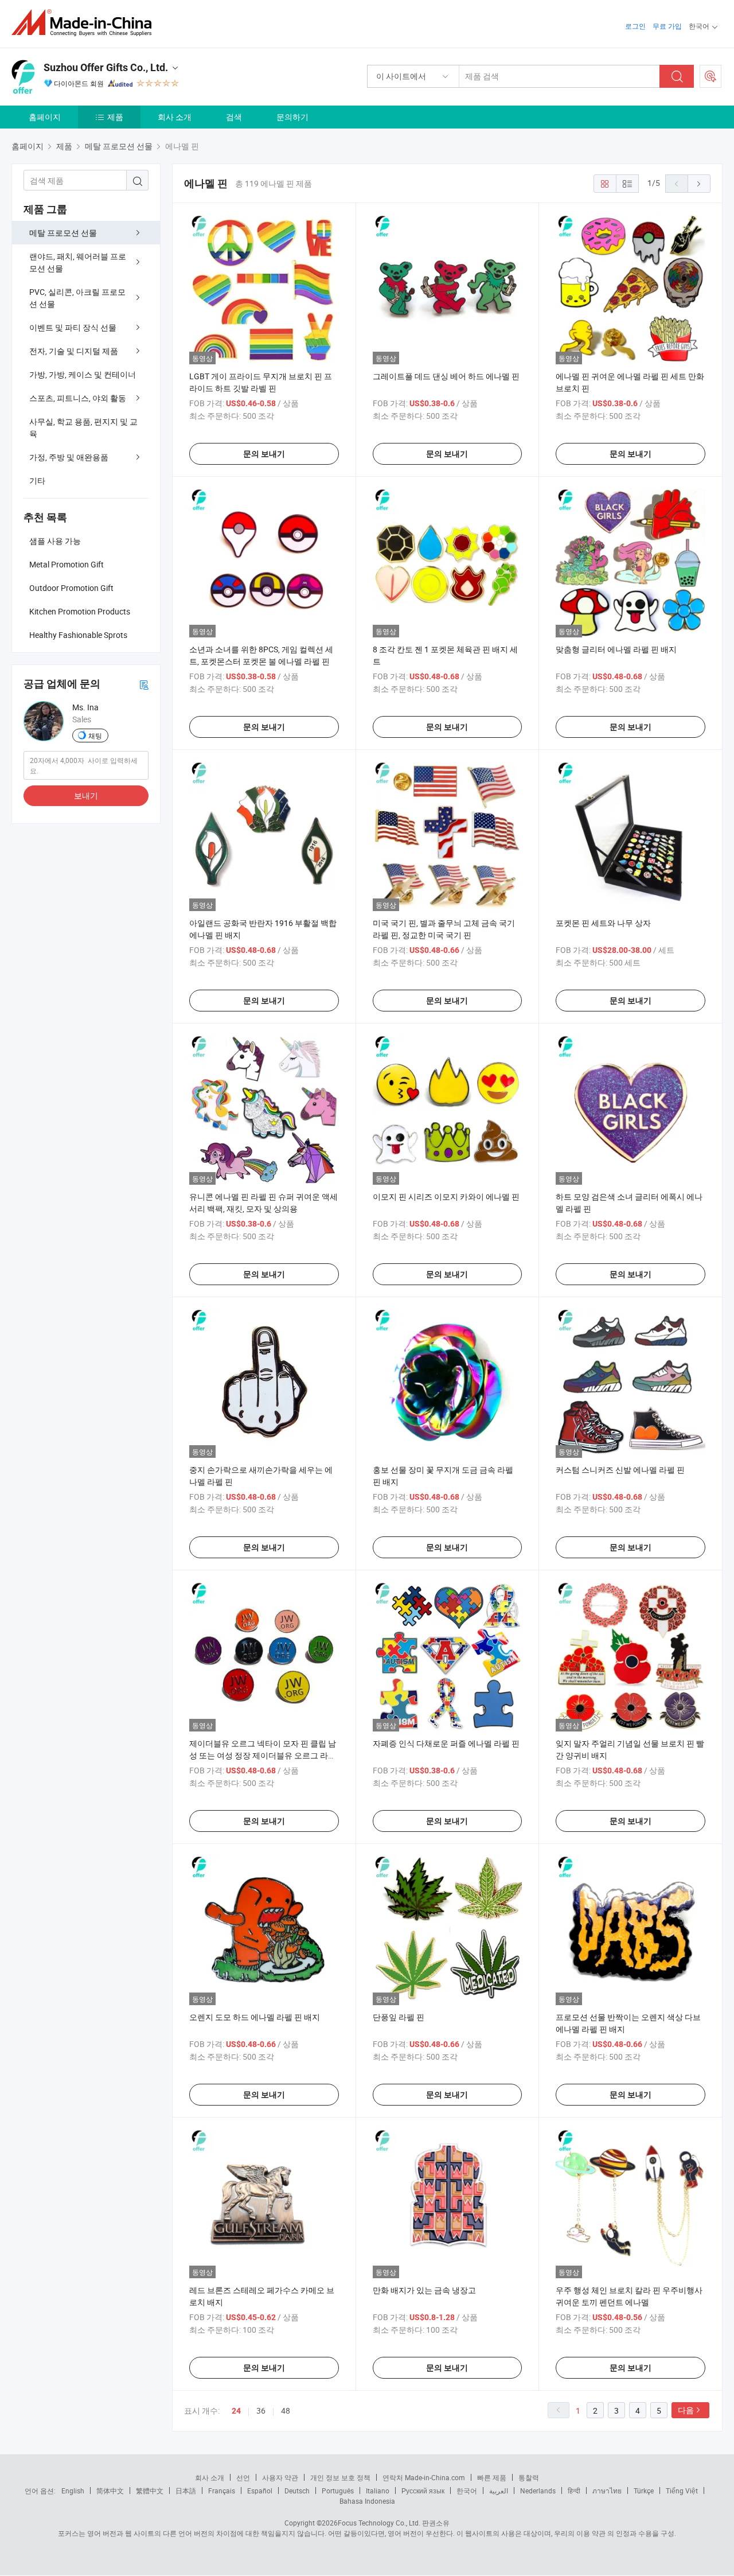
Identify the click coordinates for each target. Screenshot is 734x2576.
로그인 (635, 26)
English (73, 2491)
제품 (115, 117)
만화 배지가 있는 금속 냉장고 (424, 2290)
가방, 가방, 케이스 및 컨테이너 (83, 374)
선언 (243, 2477)
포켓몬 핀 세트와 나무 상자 (603, 923)
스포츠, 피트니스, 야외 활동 (78, 398)
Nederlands (538, 2491)
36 (261, 2410)
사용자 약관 (280, 2477)
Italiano (378, 2491)
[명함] (144, 684)
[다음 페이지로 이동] (699, 184)
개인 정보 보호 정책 (340, 2477)
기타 (37, 480)
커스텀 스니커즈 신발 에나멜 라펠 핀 (620, 1470)
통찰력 (529, 2477)
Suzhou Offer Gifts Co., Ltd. (106, 67)
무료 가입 (667, 26)
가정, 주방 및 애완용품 (69, 457)
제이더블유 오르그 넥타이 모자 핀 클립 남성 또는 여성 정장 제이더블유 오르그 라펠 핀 (263, 1755)
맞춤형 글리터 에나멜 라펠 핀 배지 (616, 649)
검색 (234, 117)
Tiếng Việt (682, 2491)
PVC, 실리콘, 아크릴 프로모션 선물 (77, 298)
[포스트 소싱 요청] (710, 76)
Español (260, 2491)
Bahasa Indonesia (367, 2501)
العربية (499, 2491)
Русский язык (423, 2491)
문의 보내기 (264, 454)
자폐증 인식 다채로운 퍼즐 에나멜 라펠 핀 (446, 1743)
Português (338, 2491)
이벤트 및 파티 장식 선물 (73, 327)
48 (286, 2410)
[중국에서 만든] (85, 23)
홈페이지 (45, 117)
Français (222, 2491)
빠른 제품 (492, 2477)
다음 (686, 2410)
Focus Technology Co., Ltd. (379, 2523)
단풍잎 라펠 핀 (399, 2017)
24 (236, 2411)
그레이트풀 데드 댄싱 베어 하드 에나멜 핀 (446, 376)
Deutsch (297, 2491)
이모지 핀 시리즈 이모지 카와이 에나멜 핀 (446, 1196)
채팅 (95, 736)
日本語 (186, 2491)
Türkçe (644, 2491)
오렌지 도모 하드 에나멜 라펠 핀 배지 (255, 2017)
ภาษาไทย (607, 2491)
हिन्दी (574, 2491)
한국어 (467, 2491)
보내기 (86, 795)
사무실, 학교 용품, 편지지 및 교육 (83, 427)
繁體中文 (150, 2491)
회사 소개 (175, 117)
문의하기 (292, 117)
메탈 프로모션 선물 (63, 233)
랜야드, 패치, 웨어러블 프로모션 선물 (78, 262)
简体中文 (110, 2491)
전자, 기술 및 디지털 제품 (74, 351)
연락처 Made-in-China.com (424, 2477)
